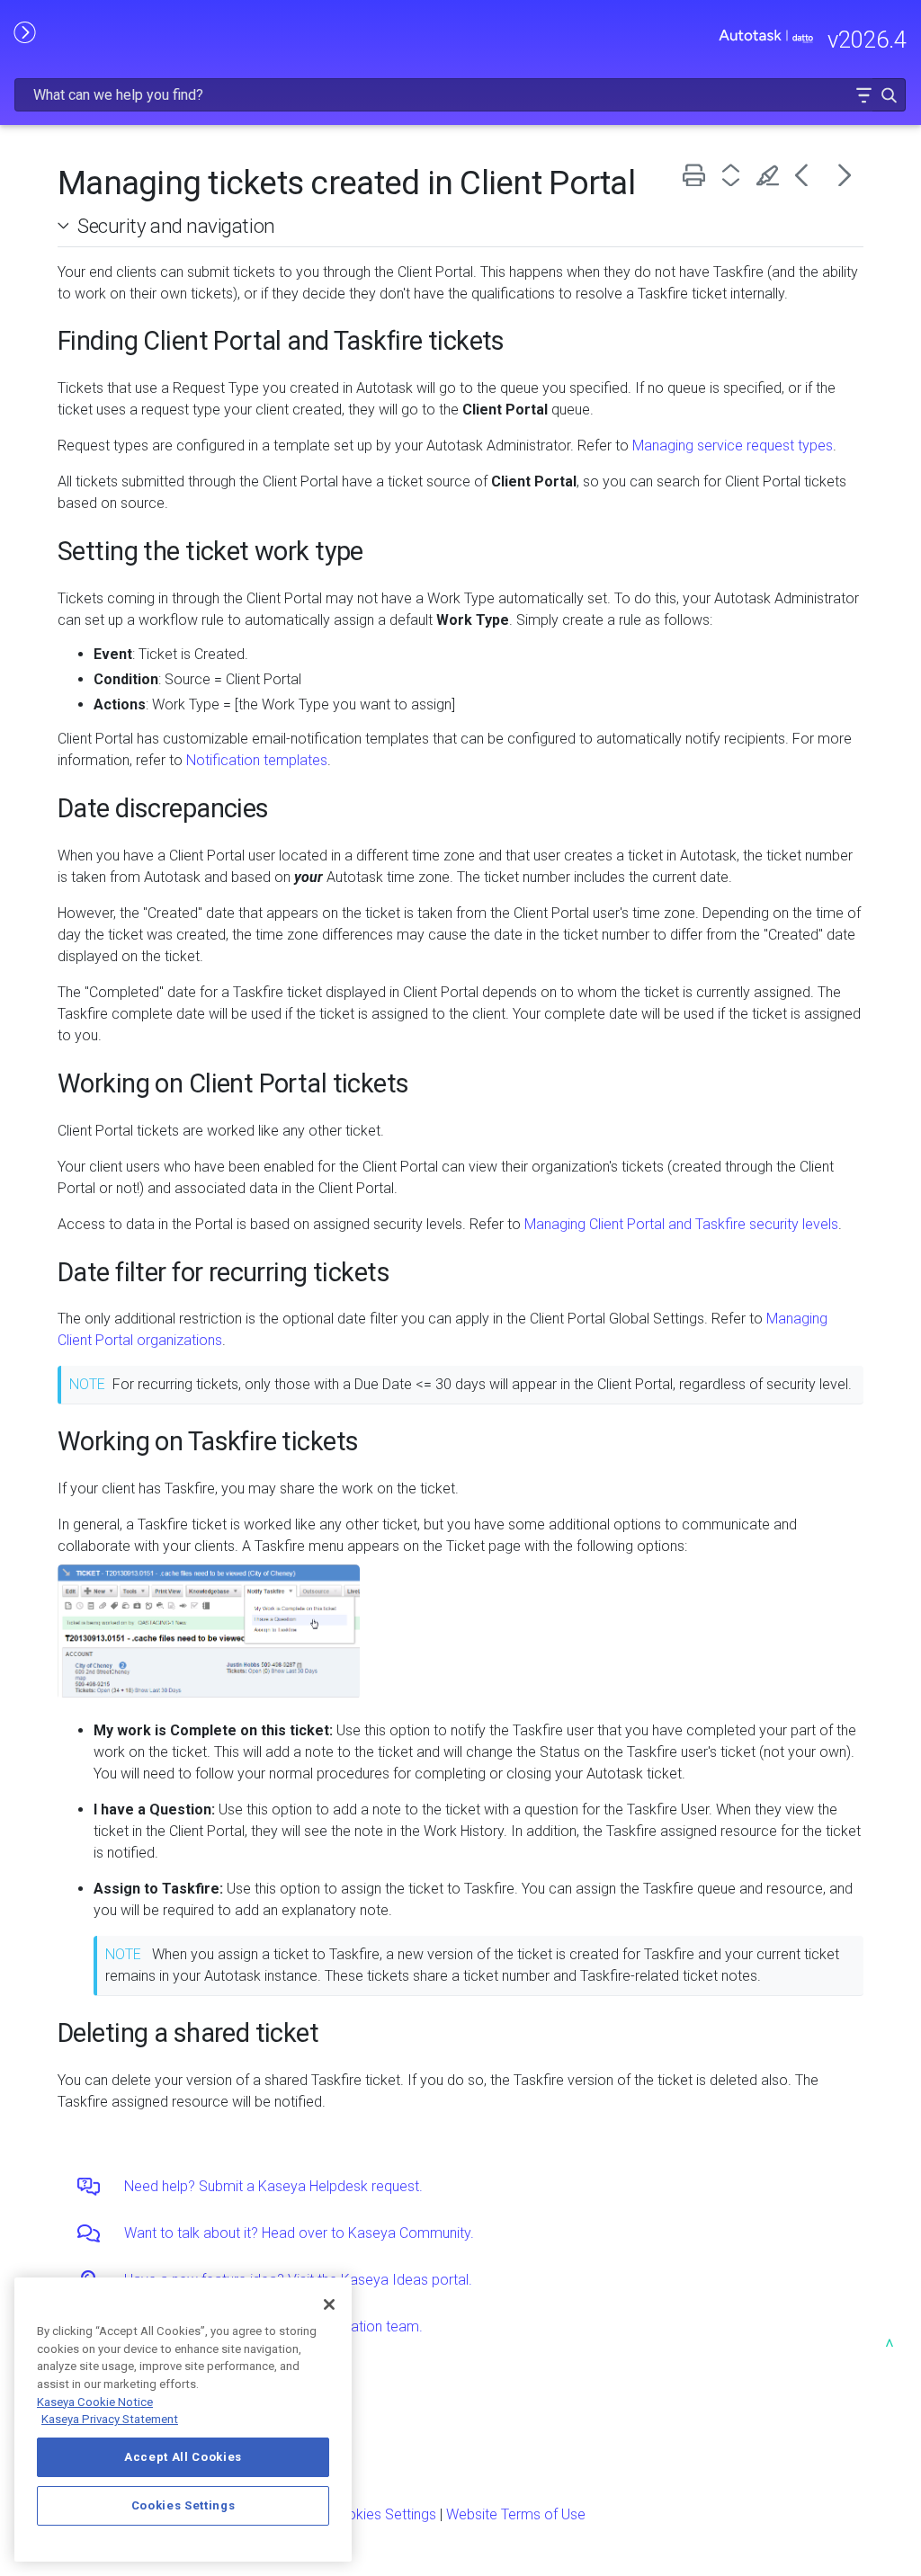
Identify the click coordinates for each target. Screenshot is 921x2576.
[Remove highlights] (771, 175)
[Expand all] (734, 175)
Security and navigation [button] (176, 226)
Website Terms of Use (516, 2514)
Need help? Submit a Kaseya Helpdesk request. (273, 2186)
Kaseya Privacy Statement (110, 2419)
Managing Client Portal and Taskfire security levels (681, 1224)
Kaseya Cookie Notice (95, 2402)
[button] (863, 95)
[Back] (808, 175)
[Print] (697, 175)
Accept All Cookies (183, 2457)
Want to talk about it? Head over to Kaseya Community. (299, 2233)
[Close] (329, 2304)
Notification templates (257, 760)
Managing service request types (733, 446)
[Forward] (845, 175)
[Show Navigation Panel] (24, 31)
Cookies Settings (383, 2514)
